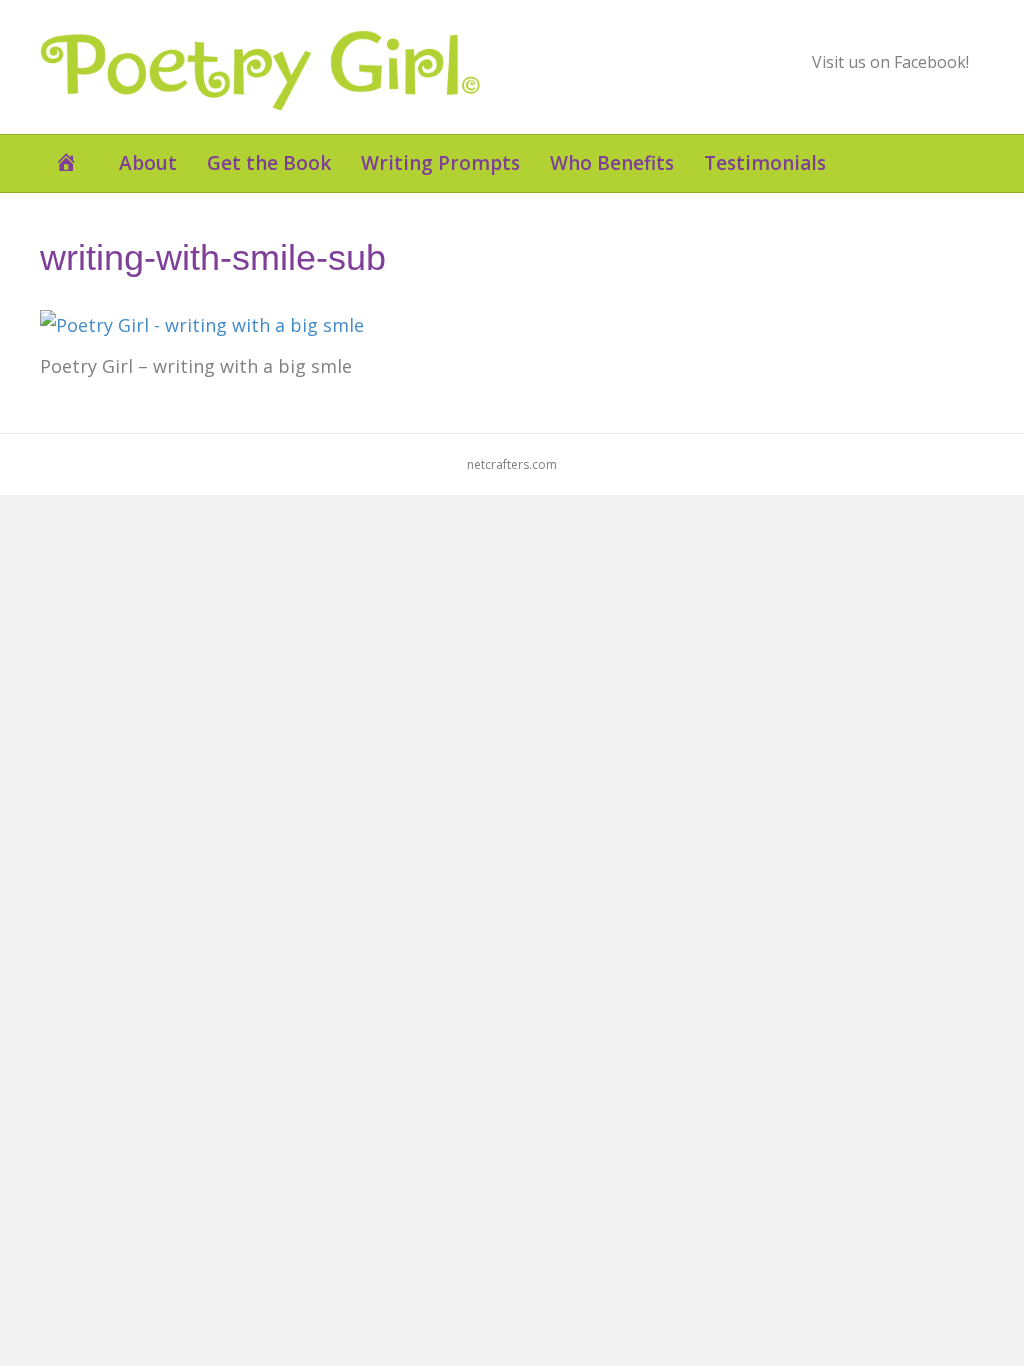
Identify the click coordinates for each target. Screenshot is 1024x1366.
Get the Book (269, 163)
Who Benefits (612, 163)
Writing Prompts (440, 163)
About (148, 163)
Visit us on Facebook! (890, 62)
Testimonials (765, 163)
